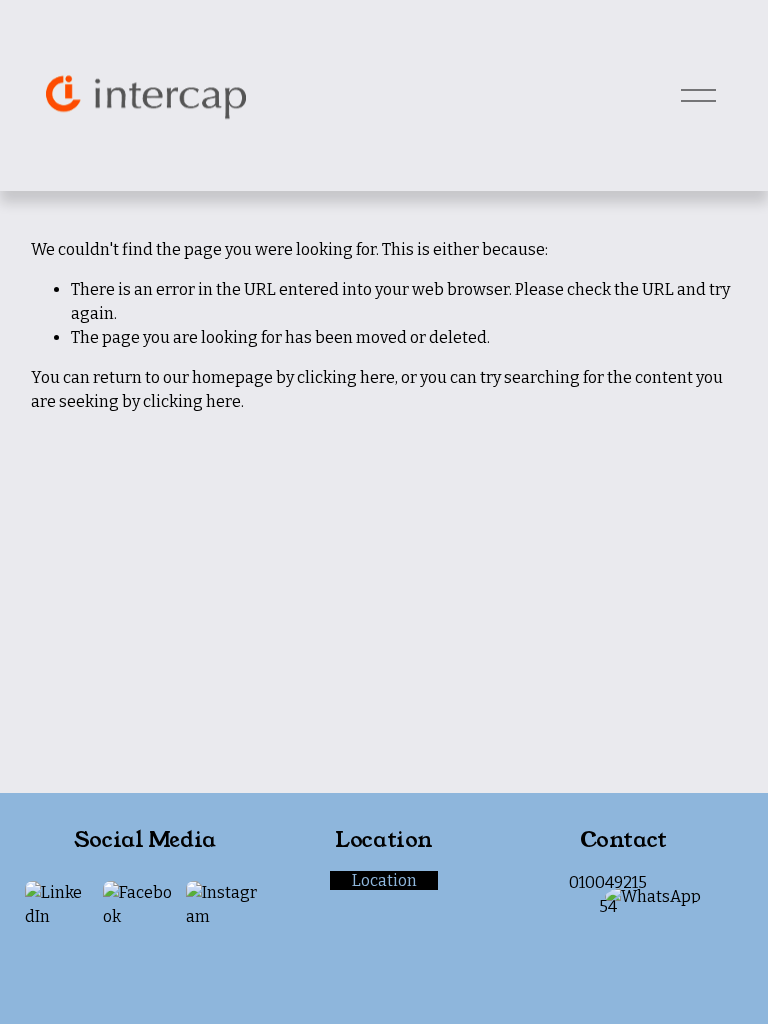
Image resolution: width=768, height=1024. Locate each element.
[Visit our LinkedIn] (58, 905)
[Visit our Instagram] (225, 905)
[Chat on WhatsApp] (653, 896)
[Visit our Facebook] (138, 905)
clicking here (346, 377)
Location (384, 880)
